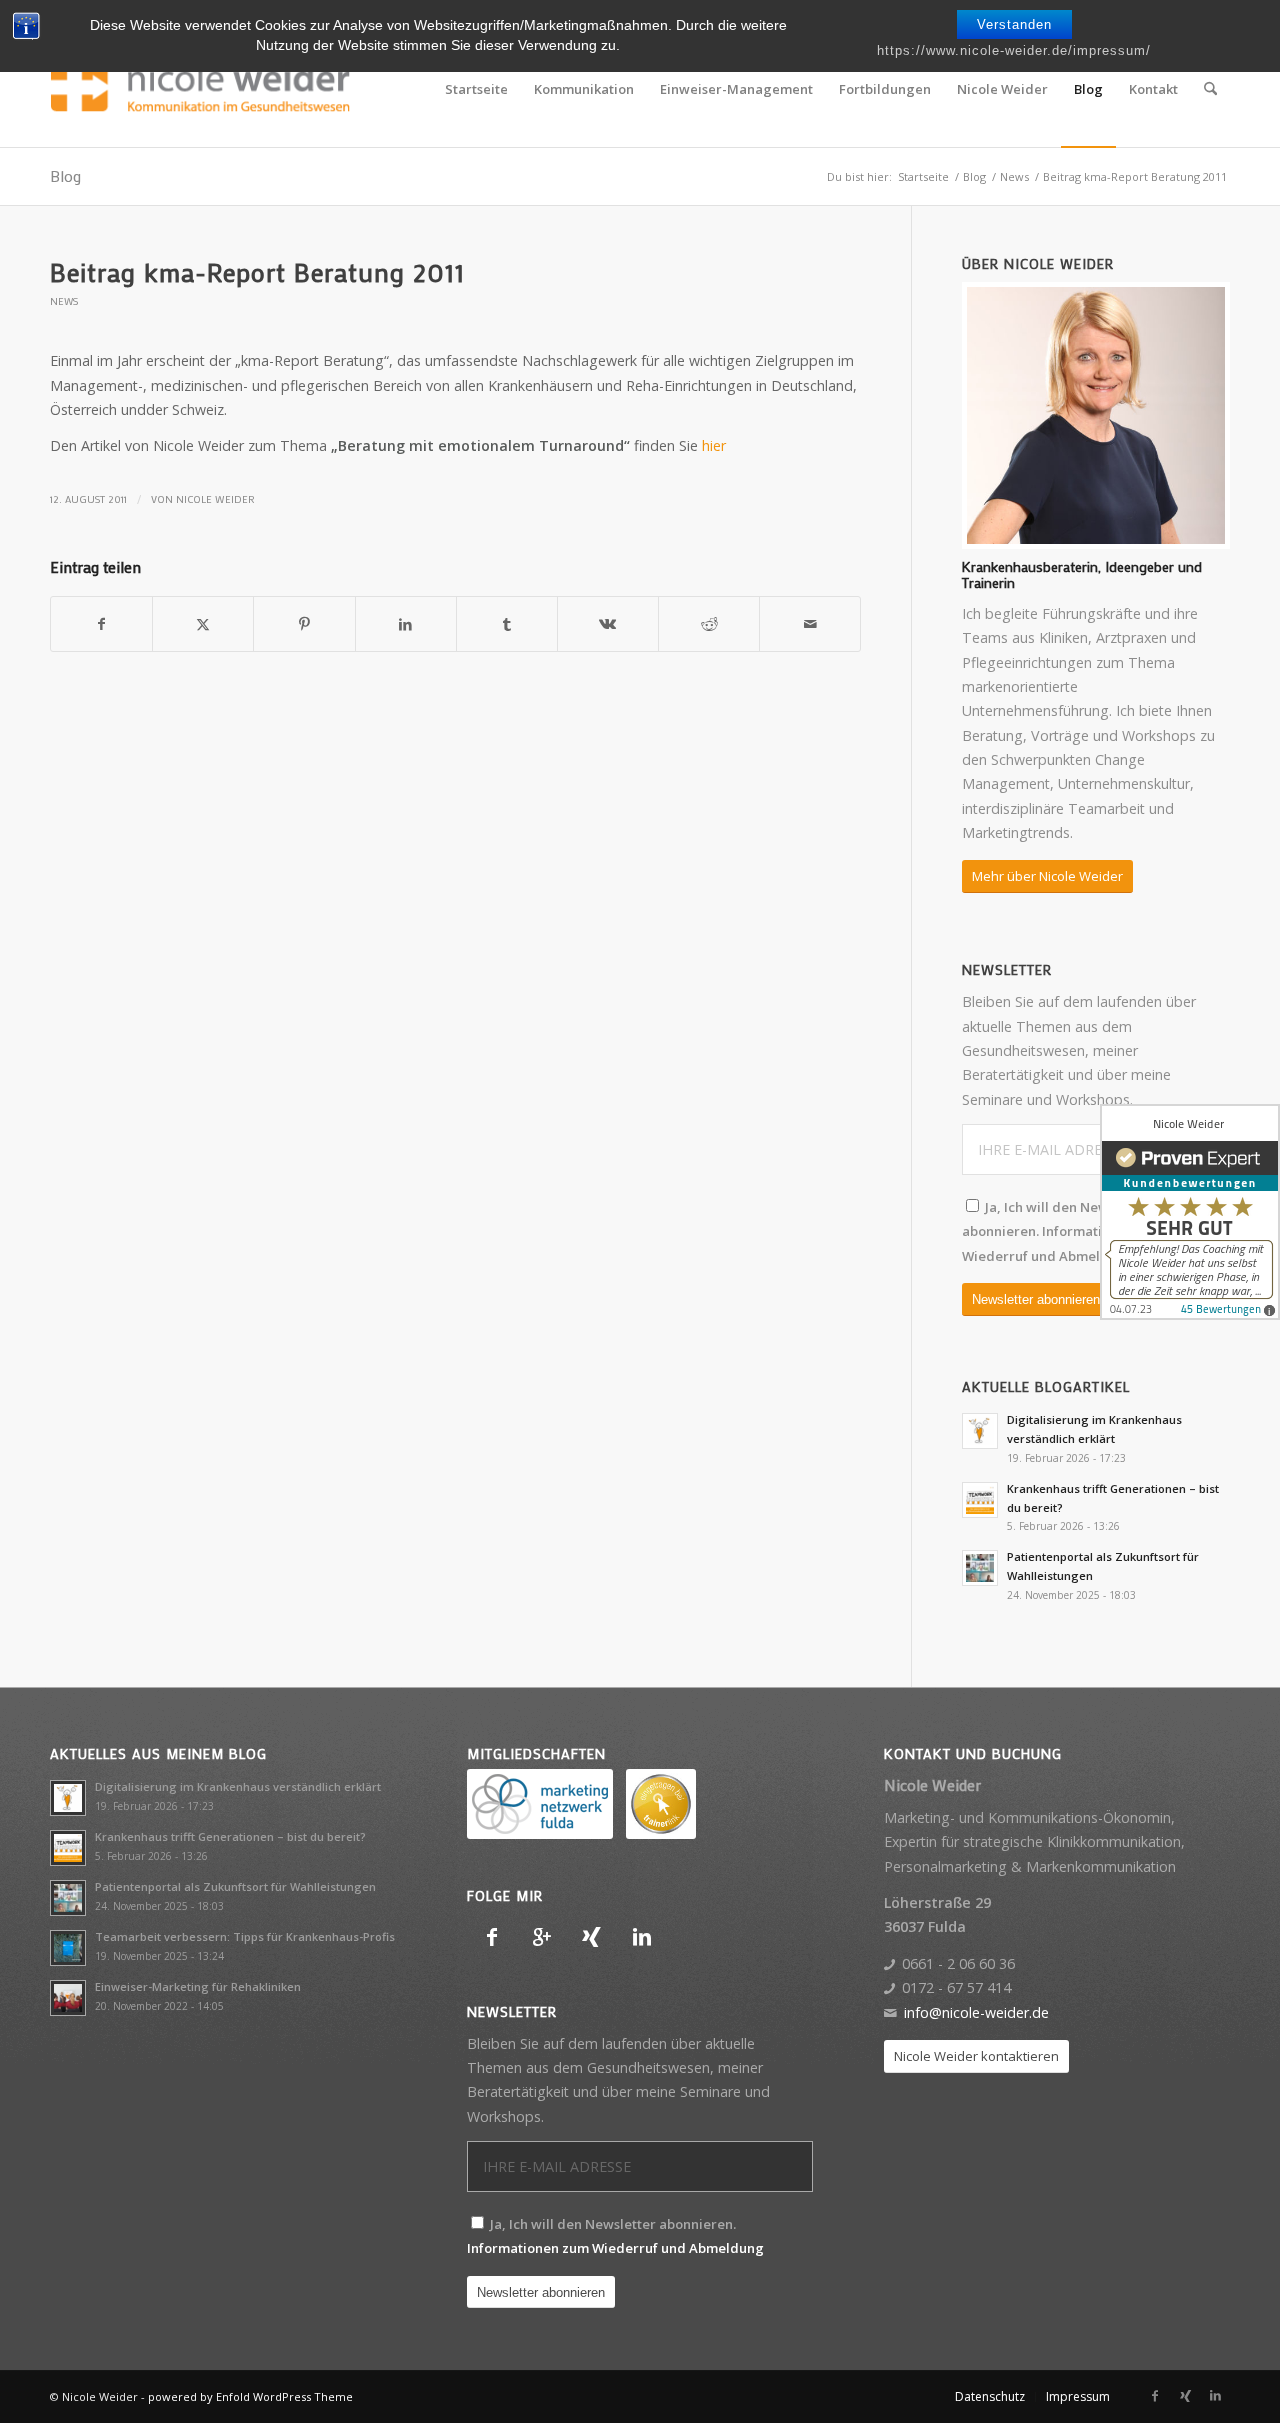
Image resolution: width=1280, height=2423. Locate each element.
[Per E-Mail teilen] (810, 624)
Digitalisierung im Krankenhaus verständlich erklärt (238, 1786)
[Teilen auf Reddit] (709, 624)
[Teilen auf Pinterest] (304, 624)
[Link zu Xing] (1185, 2396)
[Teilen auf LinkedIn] (406, 624)
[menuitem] (476, 89)
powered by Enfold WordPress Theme (250, 2396)
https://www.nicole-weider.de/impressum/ (1014, 50)
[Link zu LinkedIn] (1215, 2396)
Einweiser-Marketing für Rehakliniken (198, 1986)
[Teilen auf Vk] (608, 624)
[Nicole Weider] (200, 89)
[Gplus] (542, 1937)
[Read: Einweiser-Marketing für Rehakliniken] (68, 1998)
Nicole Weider (215, 499)
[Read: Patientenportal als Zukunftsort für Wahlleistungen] (980, 1568)
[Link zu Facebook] (1155, 2396)
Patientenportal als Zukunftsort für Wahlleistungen (235, 1886)
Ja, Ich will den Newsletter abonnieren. (1063, 1231)
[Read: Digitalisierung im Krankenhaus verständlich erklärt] (980, 1431)
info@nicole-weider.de (976, 2012)
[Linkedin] (642, 1937)
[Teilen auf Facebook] (101, 624)
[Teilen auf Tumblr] (507, 624)
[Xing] (592, 1937)
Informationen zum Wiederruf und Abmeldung (615, 2248)
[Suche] (1210, 89)
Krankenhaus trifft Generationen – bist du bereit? (230, 1836)
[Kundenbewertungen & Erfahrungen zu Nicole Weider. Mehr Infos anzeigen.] (1190, 1212)
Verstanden (1014, 24)
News (64, 301)
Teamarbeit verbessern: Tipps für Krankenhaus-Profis (245, 1936)
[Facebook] (492, 1937)
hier (714, 445)
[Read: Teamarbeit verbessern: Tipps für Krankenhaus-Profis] (68, 1948)
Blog (65, 175)
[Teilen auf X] (203, 624)
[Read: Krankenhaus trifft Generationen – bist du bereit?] (980, 1500)
